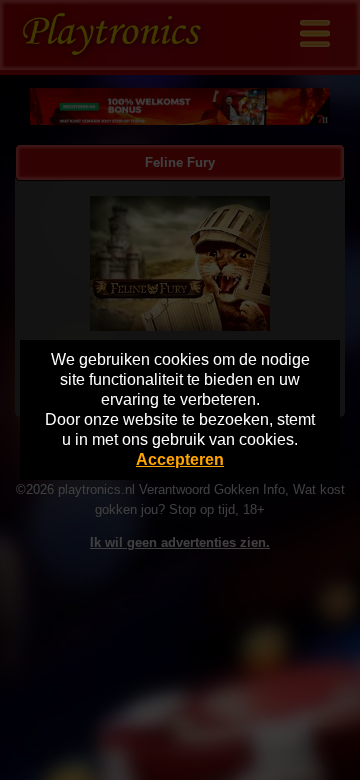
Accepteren (180, 459)
